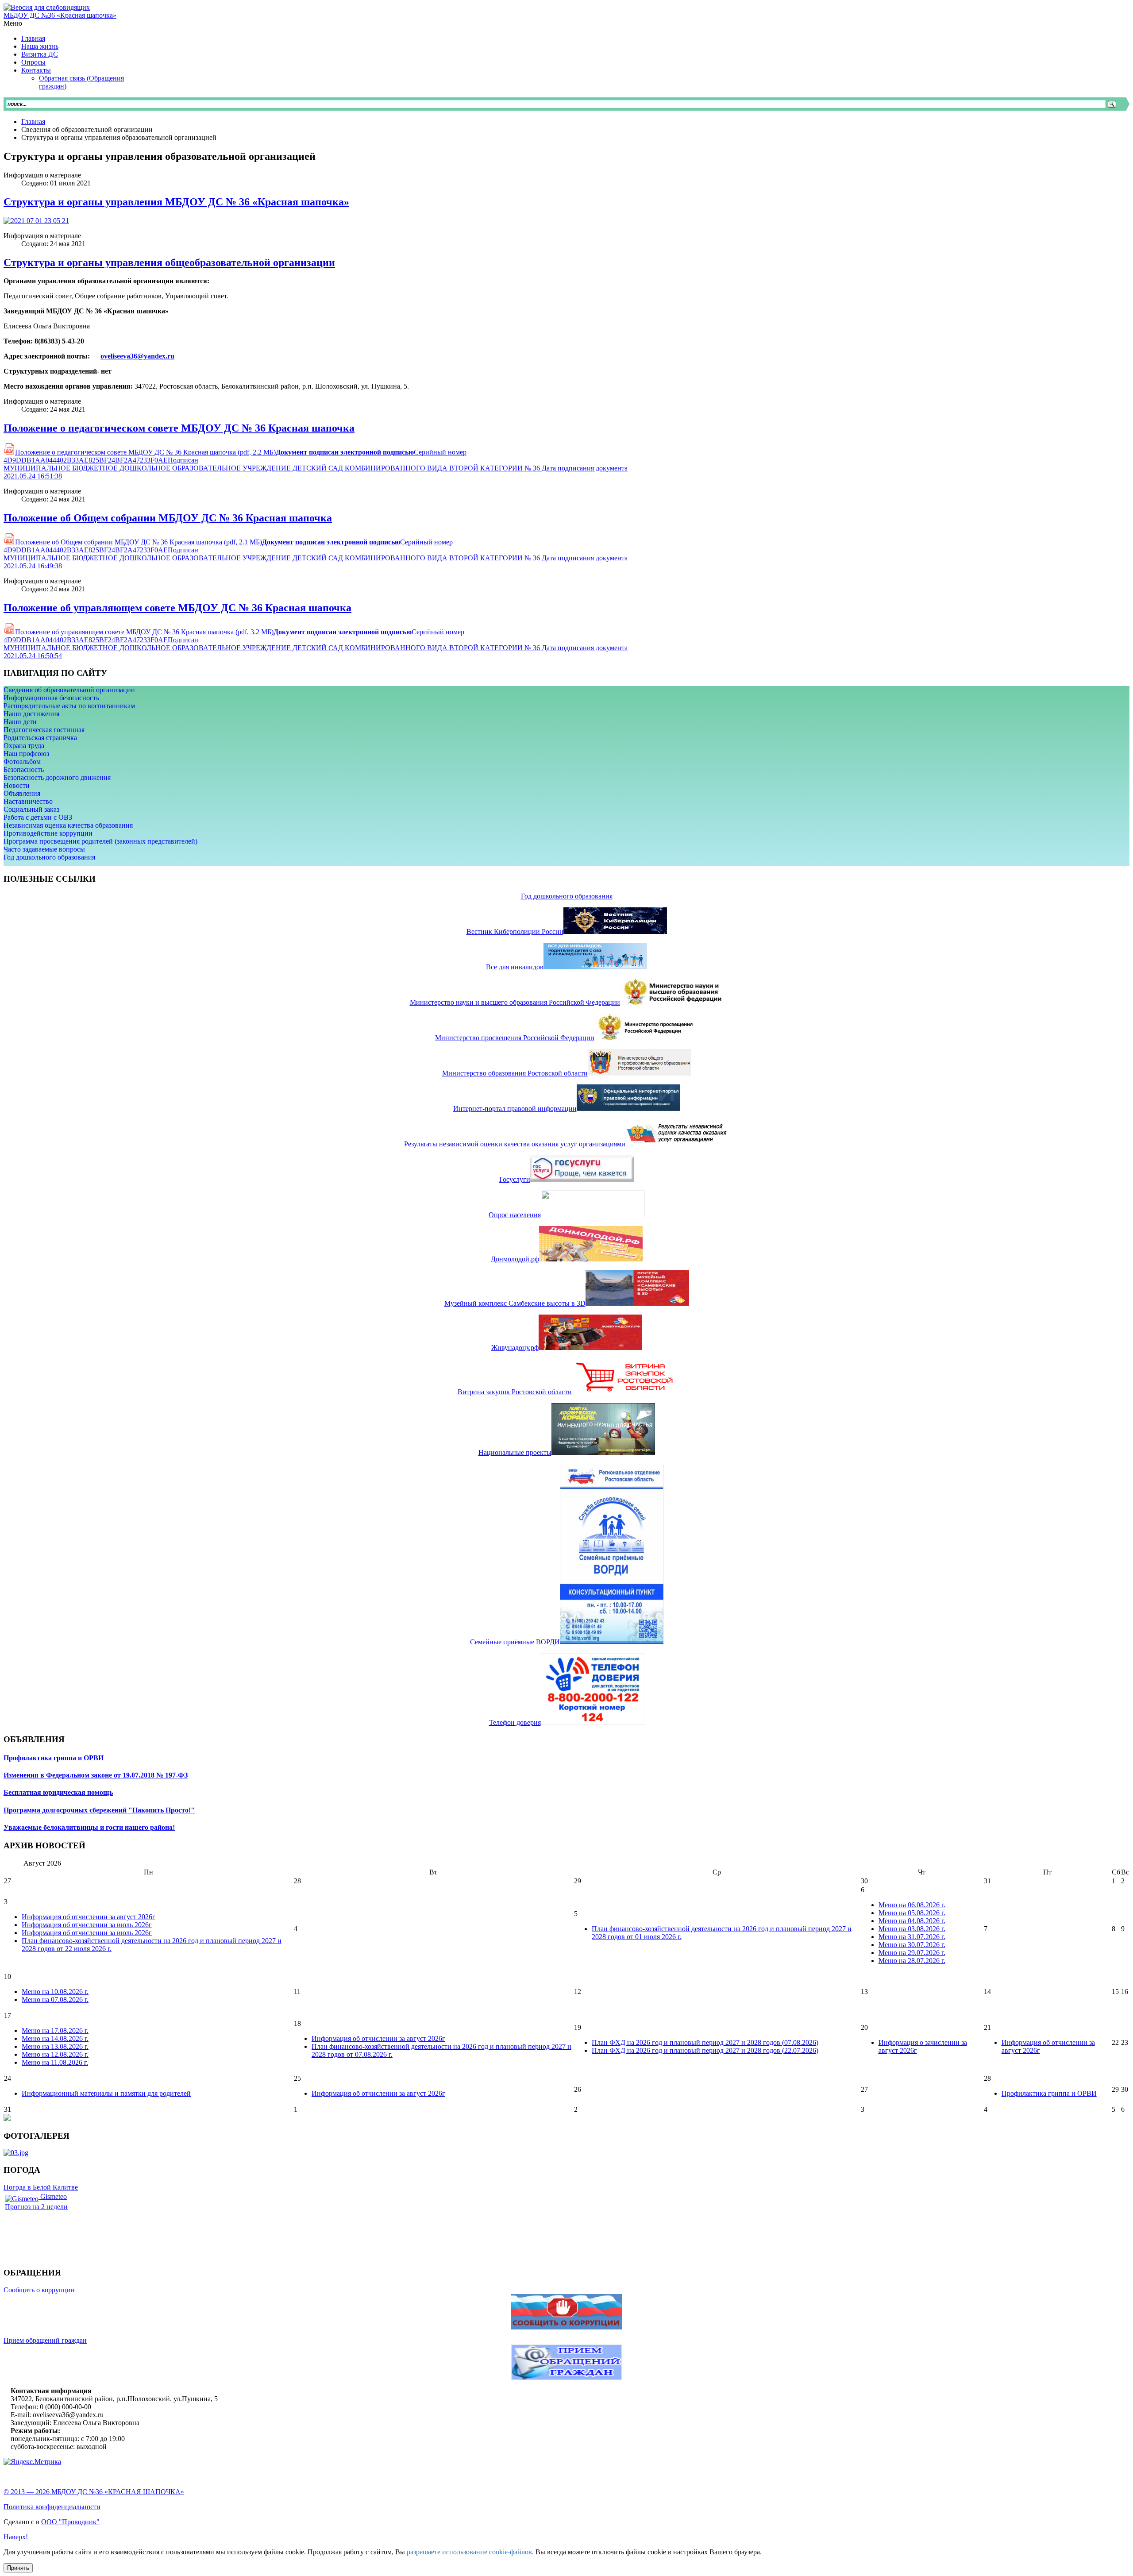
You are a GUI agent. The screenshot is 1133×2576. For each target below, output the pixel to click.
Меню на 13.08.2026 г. (55, 2046)
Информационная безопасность (51, 698)
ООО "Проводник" (70, 2522)
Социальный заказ (31, 809)
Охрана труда (24, 746)
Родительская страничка (40, 738)
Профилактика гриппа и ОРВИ (54, 1758)
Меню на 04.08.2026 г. (912, 1921)
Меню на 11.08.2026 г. (55, 2062)
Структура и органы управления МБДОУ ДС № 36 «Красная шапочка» (176, 202)
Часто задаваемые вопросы (44, 849)
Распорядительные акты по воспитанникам (69, 706)
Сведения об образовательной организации (69, 690)
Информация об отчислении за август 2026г (89, 1917)
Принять (18, 2568)
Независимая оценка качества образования (68, 825)
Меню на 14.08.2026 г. (55, 2038)
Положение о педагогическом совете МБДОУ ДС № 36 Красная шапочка (179, 428)
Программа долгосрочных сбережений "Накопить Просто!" (99, 1810)
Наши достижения (31, 714)
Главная (33, 121)
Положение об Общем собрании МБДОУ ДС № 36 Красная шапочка (168, 518)
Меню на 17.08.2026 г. (55, 2030)
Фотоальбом (22, 762)
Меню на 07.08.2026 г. (55, 1999)
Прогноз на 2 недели (36, 2207)
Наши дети (20, 722)
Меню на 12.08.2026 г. (55, 2054)
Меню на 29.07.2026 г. (912, 1953)
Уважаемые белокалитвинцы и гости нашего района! (89, 1827)
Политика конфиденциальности (52, 2507)
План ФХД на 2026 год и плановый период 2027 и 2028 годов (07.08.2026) (705, 2042)
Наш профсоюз (26, 754)
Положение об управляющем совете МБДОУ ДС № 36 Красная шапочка (177, 608)
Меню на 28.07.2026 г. (912, 1961)
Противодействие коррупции (48, 833)
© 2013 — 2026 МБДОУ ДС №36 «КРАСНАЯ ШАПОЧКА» (94, 2492)
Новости (17, 785)
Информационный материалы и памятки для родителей (106, 2093)
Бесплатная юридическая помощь (58, 1792)
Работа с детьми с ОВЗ (38, 817)
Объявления (22, 793)
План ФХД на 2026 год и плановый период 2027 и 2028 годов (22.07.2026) (705, 2050)
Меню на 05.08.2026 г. (912, 1913)
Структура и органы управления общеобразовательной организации (169, 262)
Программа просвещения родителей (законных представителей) (100, 841)
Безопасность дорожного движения (57, 777)
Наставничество (28, 801)
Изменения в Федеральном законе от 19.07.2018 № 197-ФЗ (96, 1775)
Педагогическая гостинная (44, 730)
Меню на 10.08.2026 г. (55, 1992)
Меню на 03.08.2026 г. (912, 1929)
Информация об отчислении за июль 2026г (87, 1925)
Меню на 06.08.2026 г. (912, 1905)
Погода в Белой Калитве (41, 2187)
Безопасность (24, 769)
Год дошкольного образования (49, 857)
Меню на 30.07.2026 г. (912, 1945)
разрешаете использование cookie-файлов (469, 2552)
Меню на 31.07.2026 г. (912, 1937)
